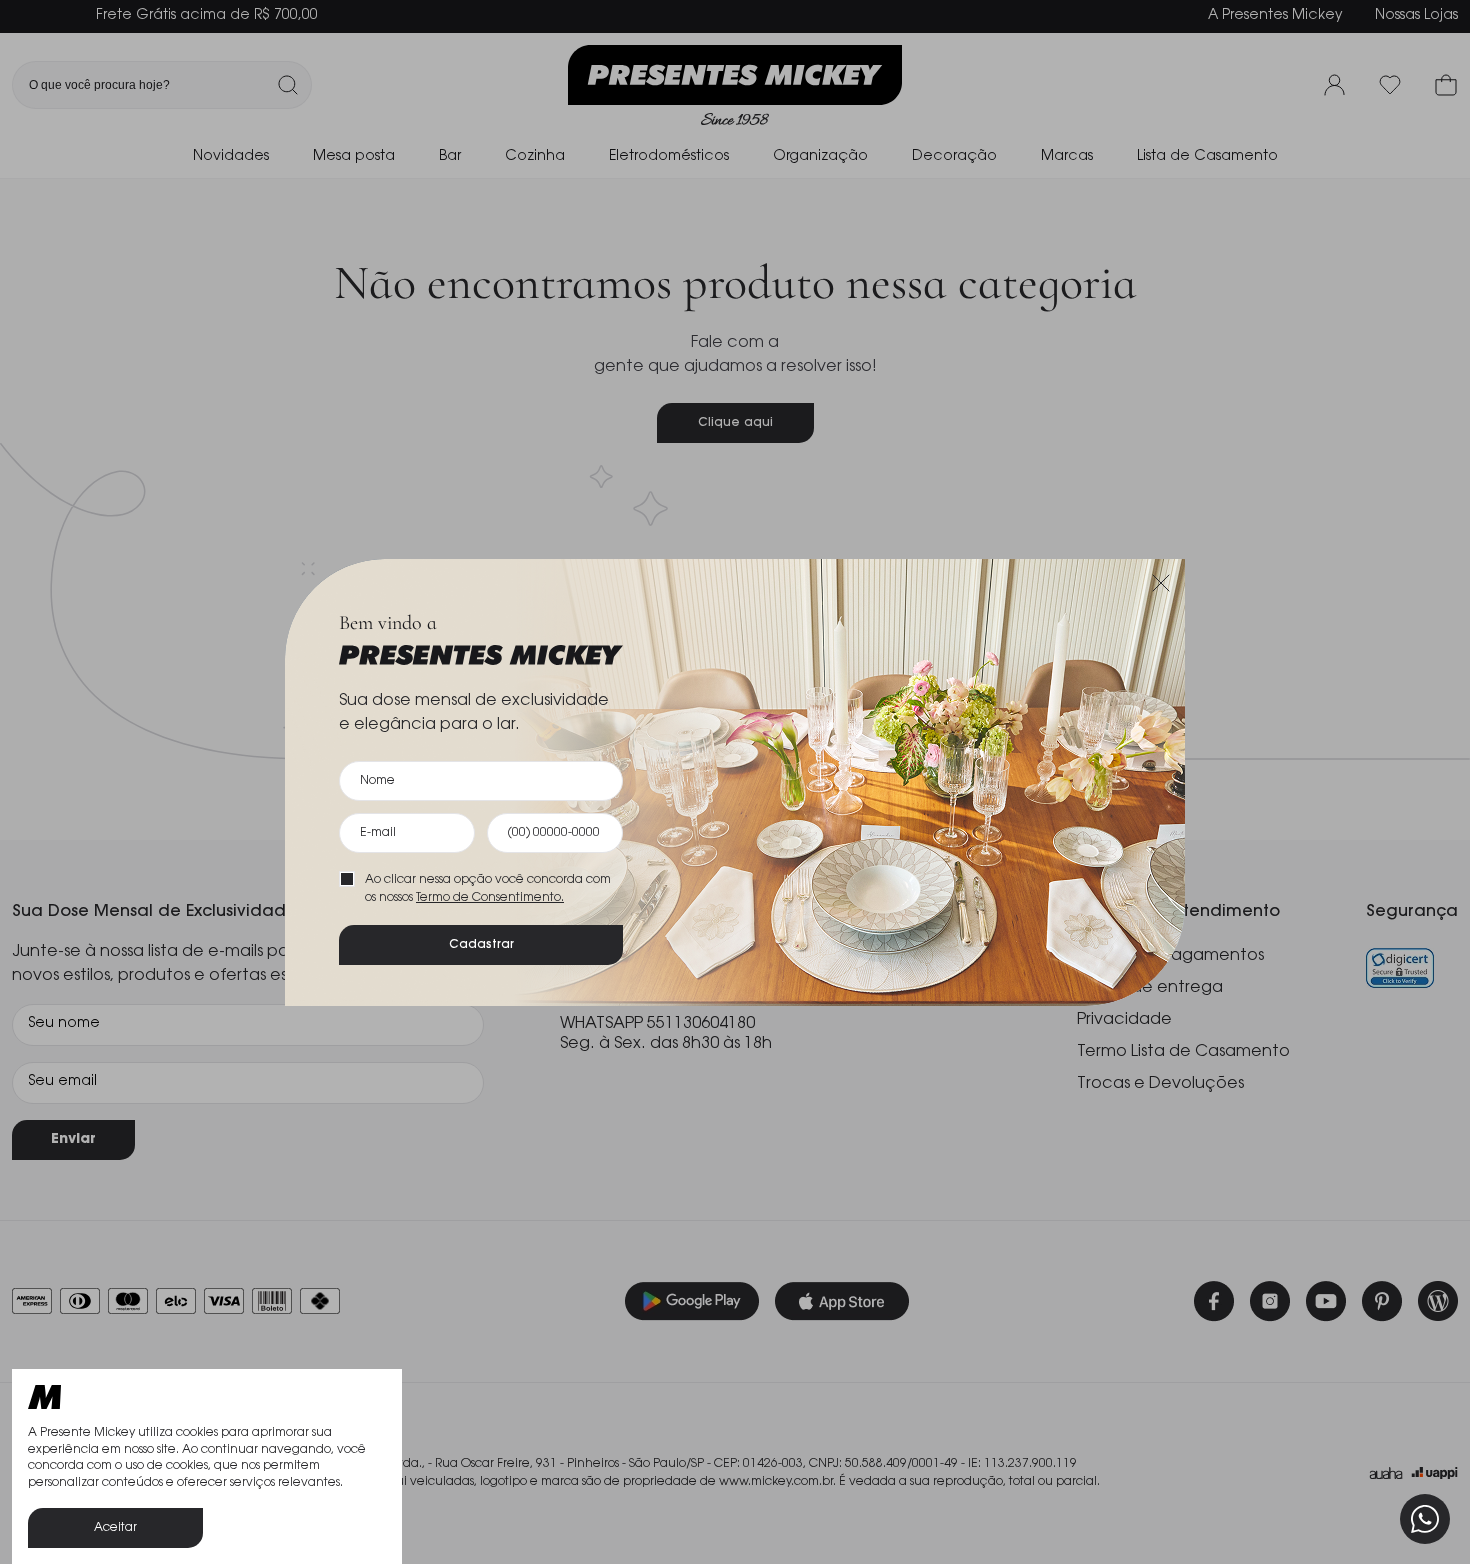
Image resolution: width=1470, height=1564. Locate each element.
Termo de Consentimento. (490, 898)
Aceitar (115, 1528)
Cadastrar (481, 945)
